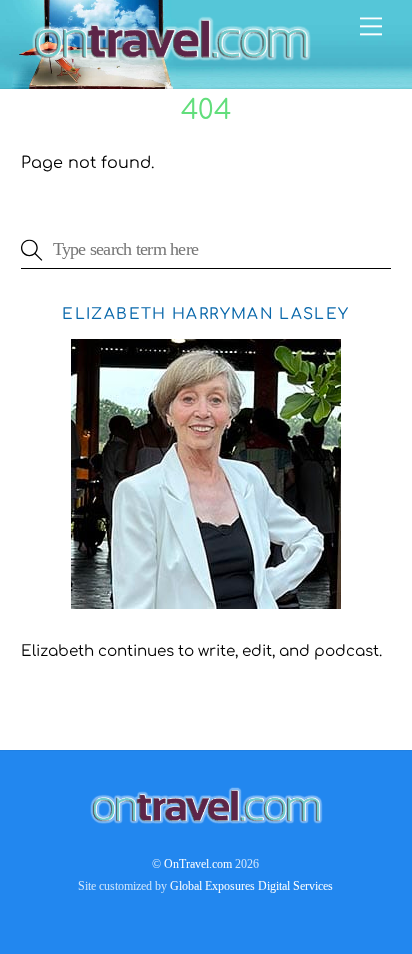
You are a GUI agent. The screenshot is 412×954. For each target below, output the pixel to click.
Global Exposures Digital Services (251, 886)
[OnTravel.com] (171, 64)
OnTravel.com (198, 864)
